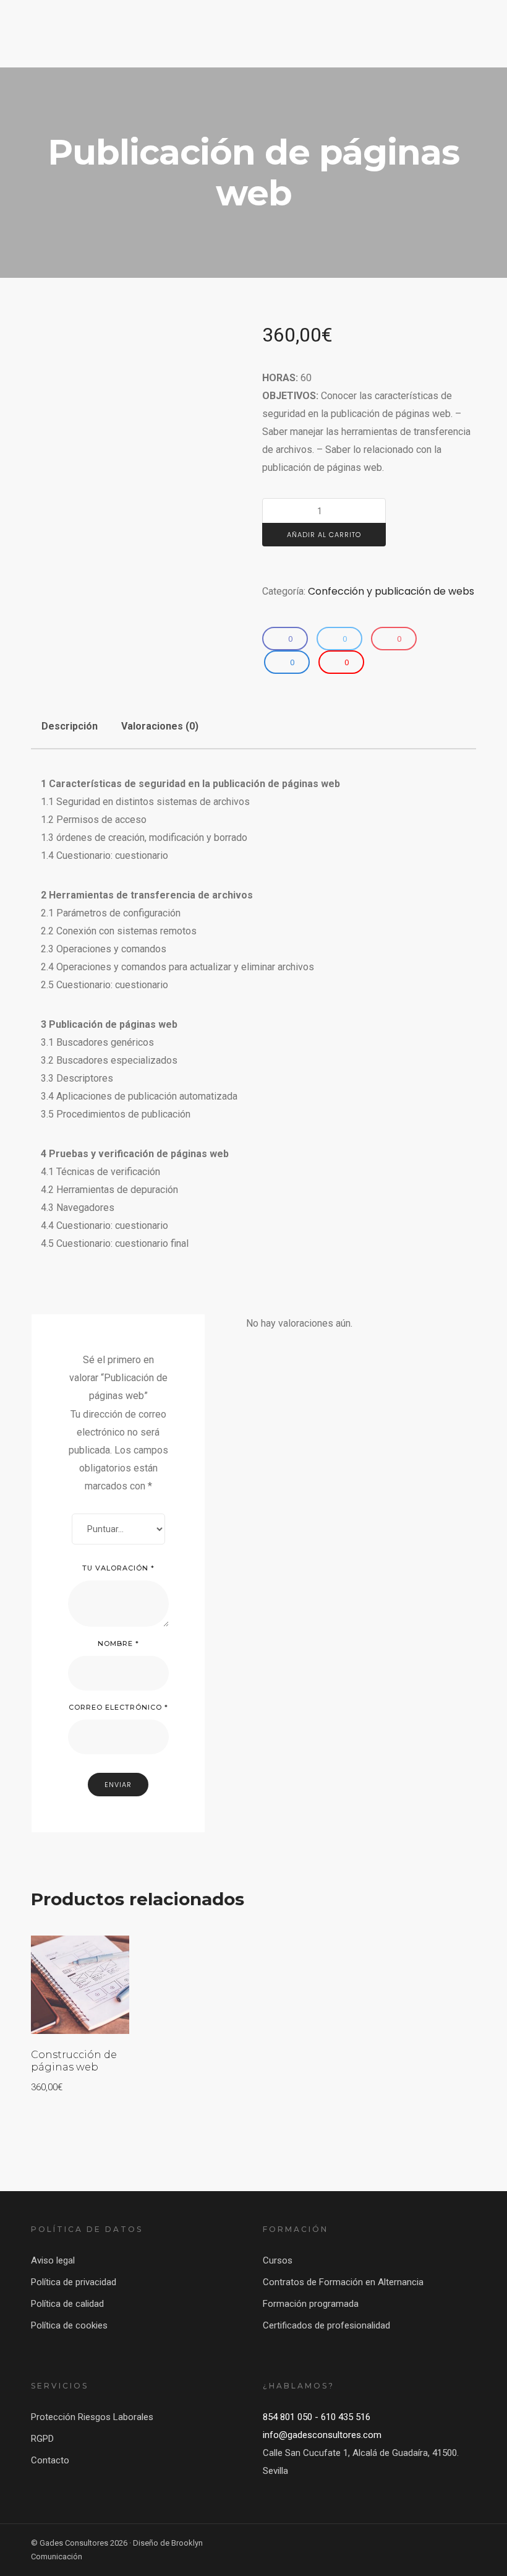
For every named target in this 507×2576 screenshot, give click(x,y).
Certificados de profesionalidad (326, 2325)
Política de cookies (69, 2325)
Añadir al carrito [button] (77, 1956)
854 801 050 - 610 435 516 (317, 2417)
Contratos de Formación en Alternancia (343, 2282)
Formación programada (311, 2304)
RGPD (42, 2439)
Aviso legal (53, 2260)
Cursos (278, 2260)
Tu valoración (118, 1568)
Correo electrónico (118, 1707)
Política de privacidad (74, 2282)
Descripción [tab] (70, 726)
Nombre (118, 1643)
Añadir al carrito (324, 535)
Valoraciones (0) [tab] (160, 726)
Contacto (50, 2460)
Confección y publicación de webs (391, 591)
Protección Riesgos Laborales (92, 2417)
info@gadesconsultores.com (322, 2435)
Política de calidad (67, 2304)
